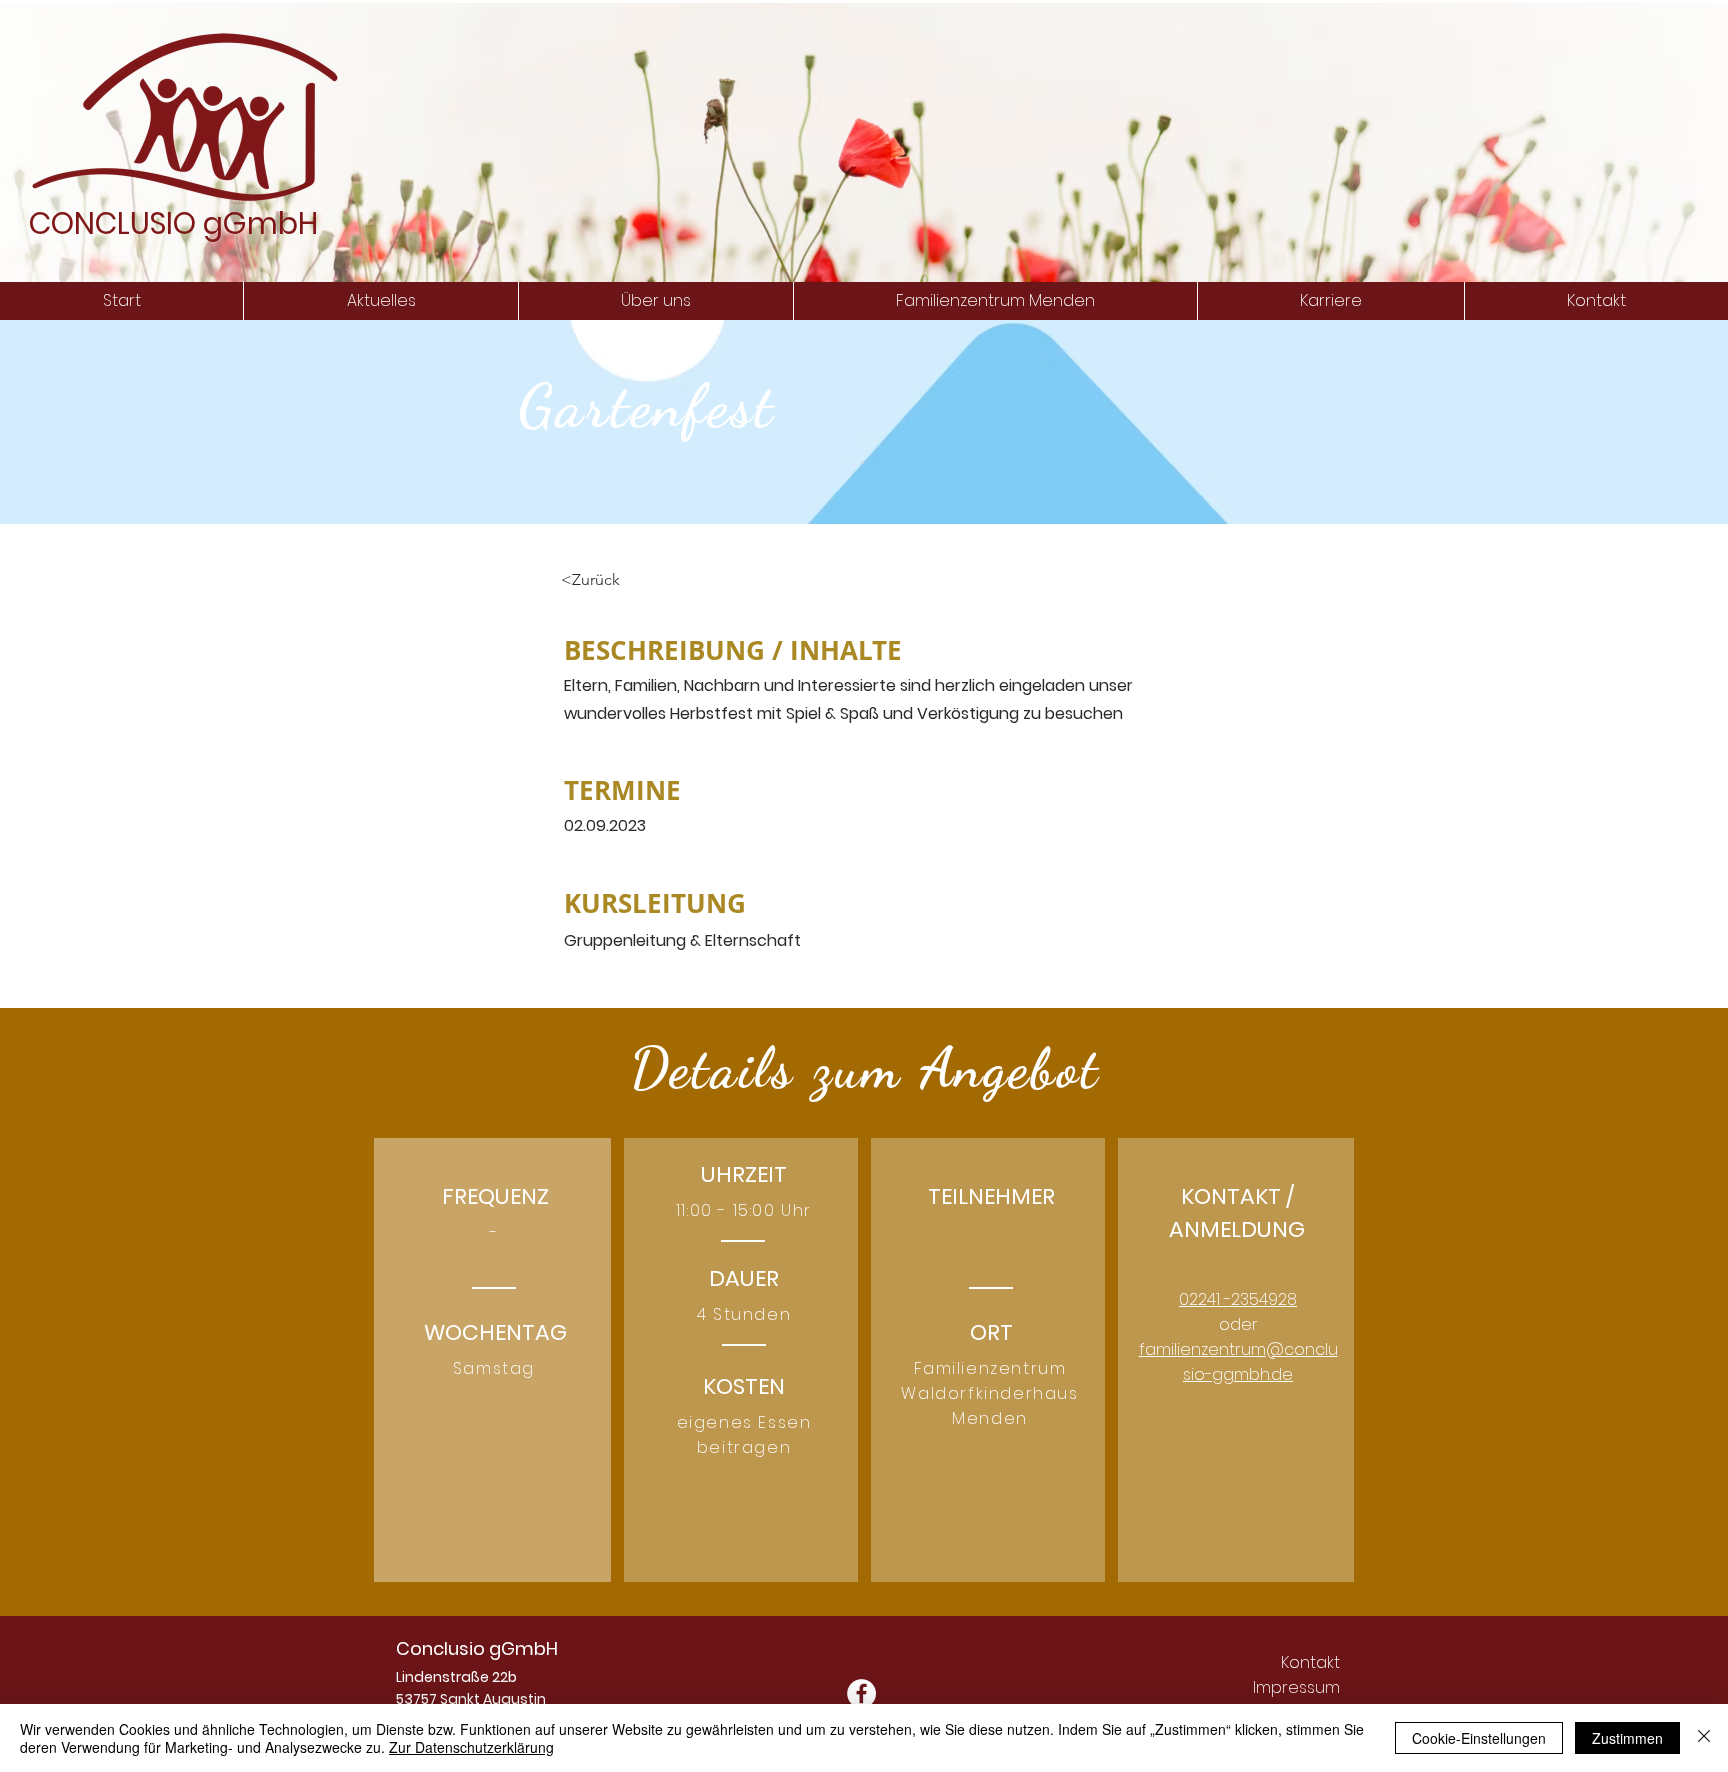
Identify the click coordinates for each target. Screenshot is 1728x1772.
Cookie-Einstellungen (1479, 1738)
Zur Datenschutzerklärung (471, 1747)
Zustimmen (1627, 1738)
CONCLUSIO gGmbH (173, 223)
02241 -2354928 (1238, 1299)
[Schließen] (1704, 1738)
